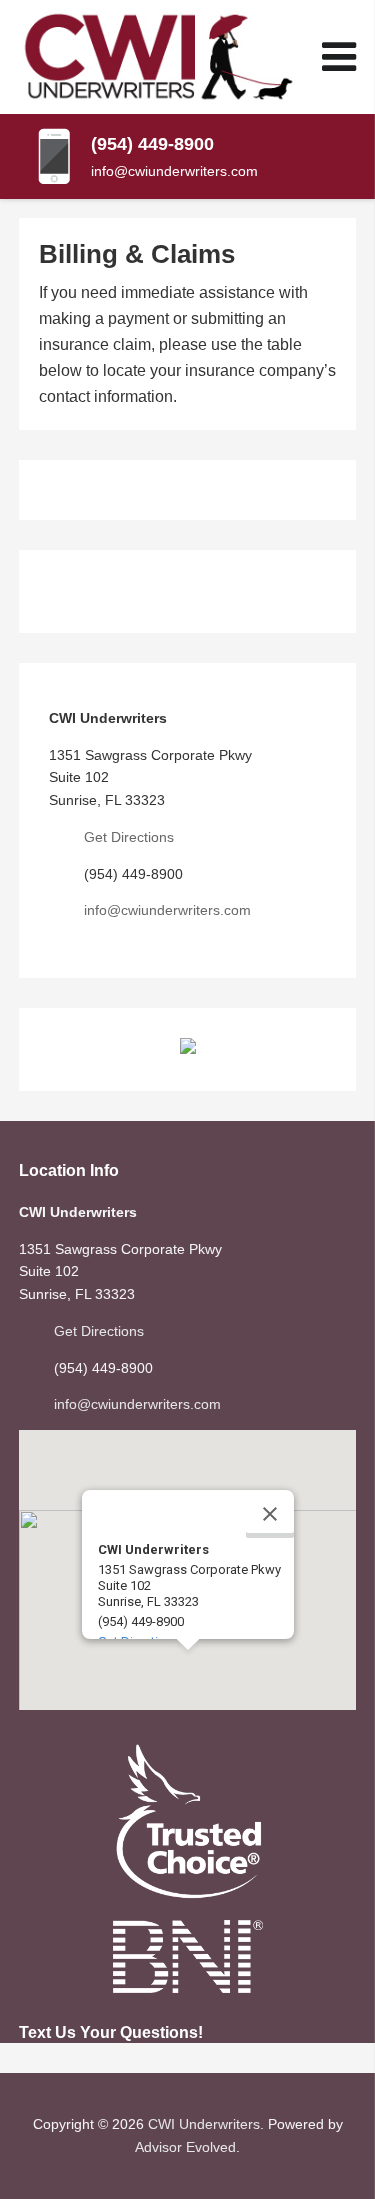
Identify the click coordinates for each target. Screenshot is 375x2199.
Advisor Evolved (185, 2147)
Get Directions (129, 837)
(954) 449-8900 (152, 144)
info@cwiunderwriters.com (174, 171)
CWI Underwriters (204, 2124)
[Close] (270, 1514)
